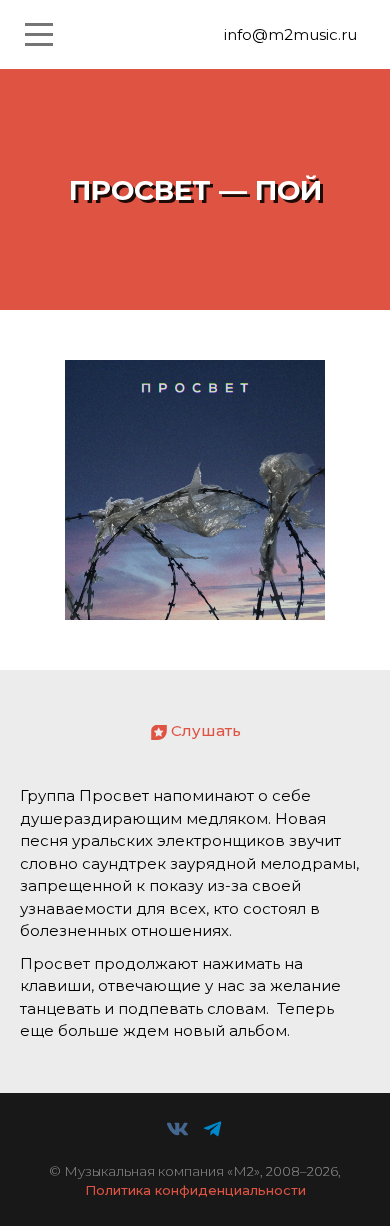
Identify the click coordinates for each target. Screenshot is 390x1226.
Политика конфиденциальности (195, 1190)
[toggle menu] (39, 34)
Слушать (206, 730)
